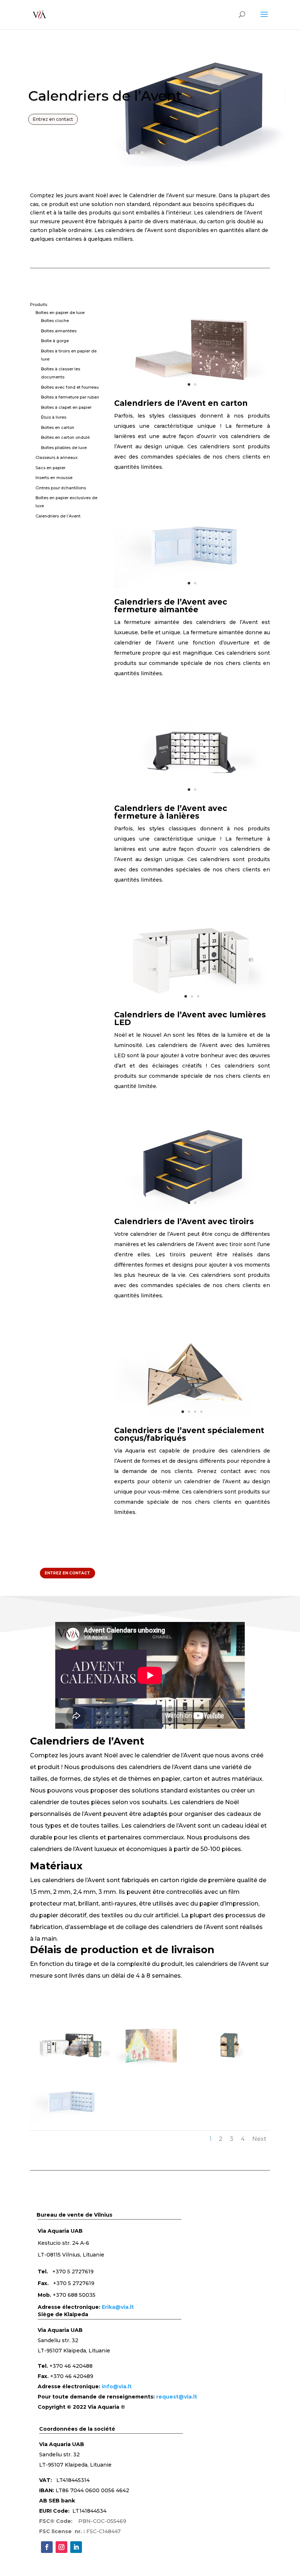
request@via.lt (177, 2397)
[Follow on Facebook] (47, 2547)
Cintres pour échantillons (61, 488)
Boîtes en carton (58, 427)
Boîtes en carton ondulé (65, 437)
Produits (39, 304)
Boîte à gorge (55, 341)
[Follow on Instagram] (61, 2547)
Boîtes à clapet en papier (66, 407)
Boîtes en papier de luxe (60, 313)
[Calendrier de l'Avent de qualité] (150, 2072)
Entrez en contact (53, 119)
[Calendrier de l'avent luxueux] (230, 2072)
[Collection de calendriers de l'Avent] (70, 2072)
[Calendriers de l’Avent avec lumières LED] (192, 1009)
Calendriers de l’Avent (58, 516)
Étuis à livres (54, 417)
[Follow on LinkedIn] (76, 2547)
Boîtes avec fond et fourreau (70, 387)
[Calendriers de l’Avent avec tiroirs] (192, 1216)
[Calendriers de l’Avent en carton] (192, 397)
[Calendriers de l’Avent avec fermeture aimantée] (192, 596)
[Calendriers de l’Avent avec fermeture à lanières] (192, 803)
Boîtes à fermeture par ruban (70, 397)
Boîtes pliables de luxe (64, 448)
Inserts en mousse (54, 478)
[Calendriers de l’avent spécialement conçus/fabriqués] (192, 1425)
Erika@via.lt (118, 2307)
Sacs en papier (50, 468)
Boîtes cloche (55, 321)
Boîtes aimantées (59, 331)
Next (259, 2139)
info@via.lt (117, 2386)
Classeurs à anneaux (57, 457)
